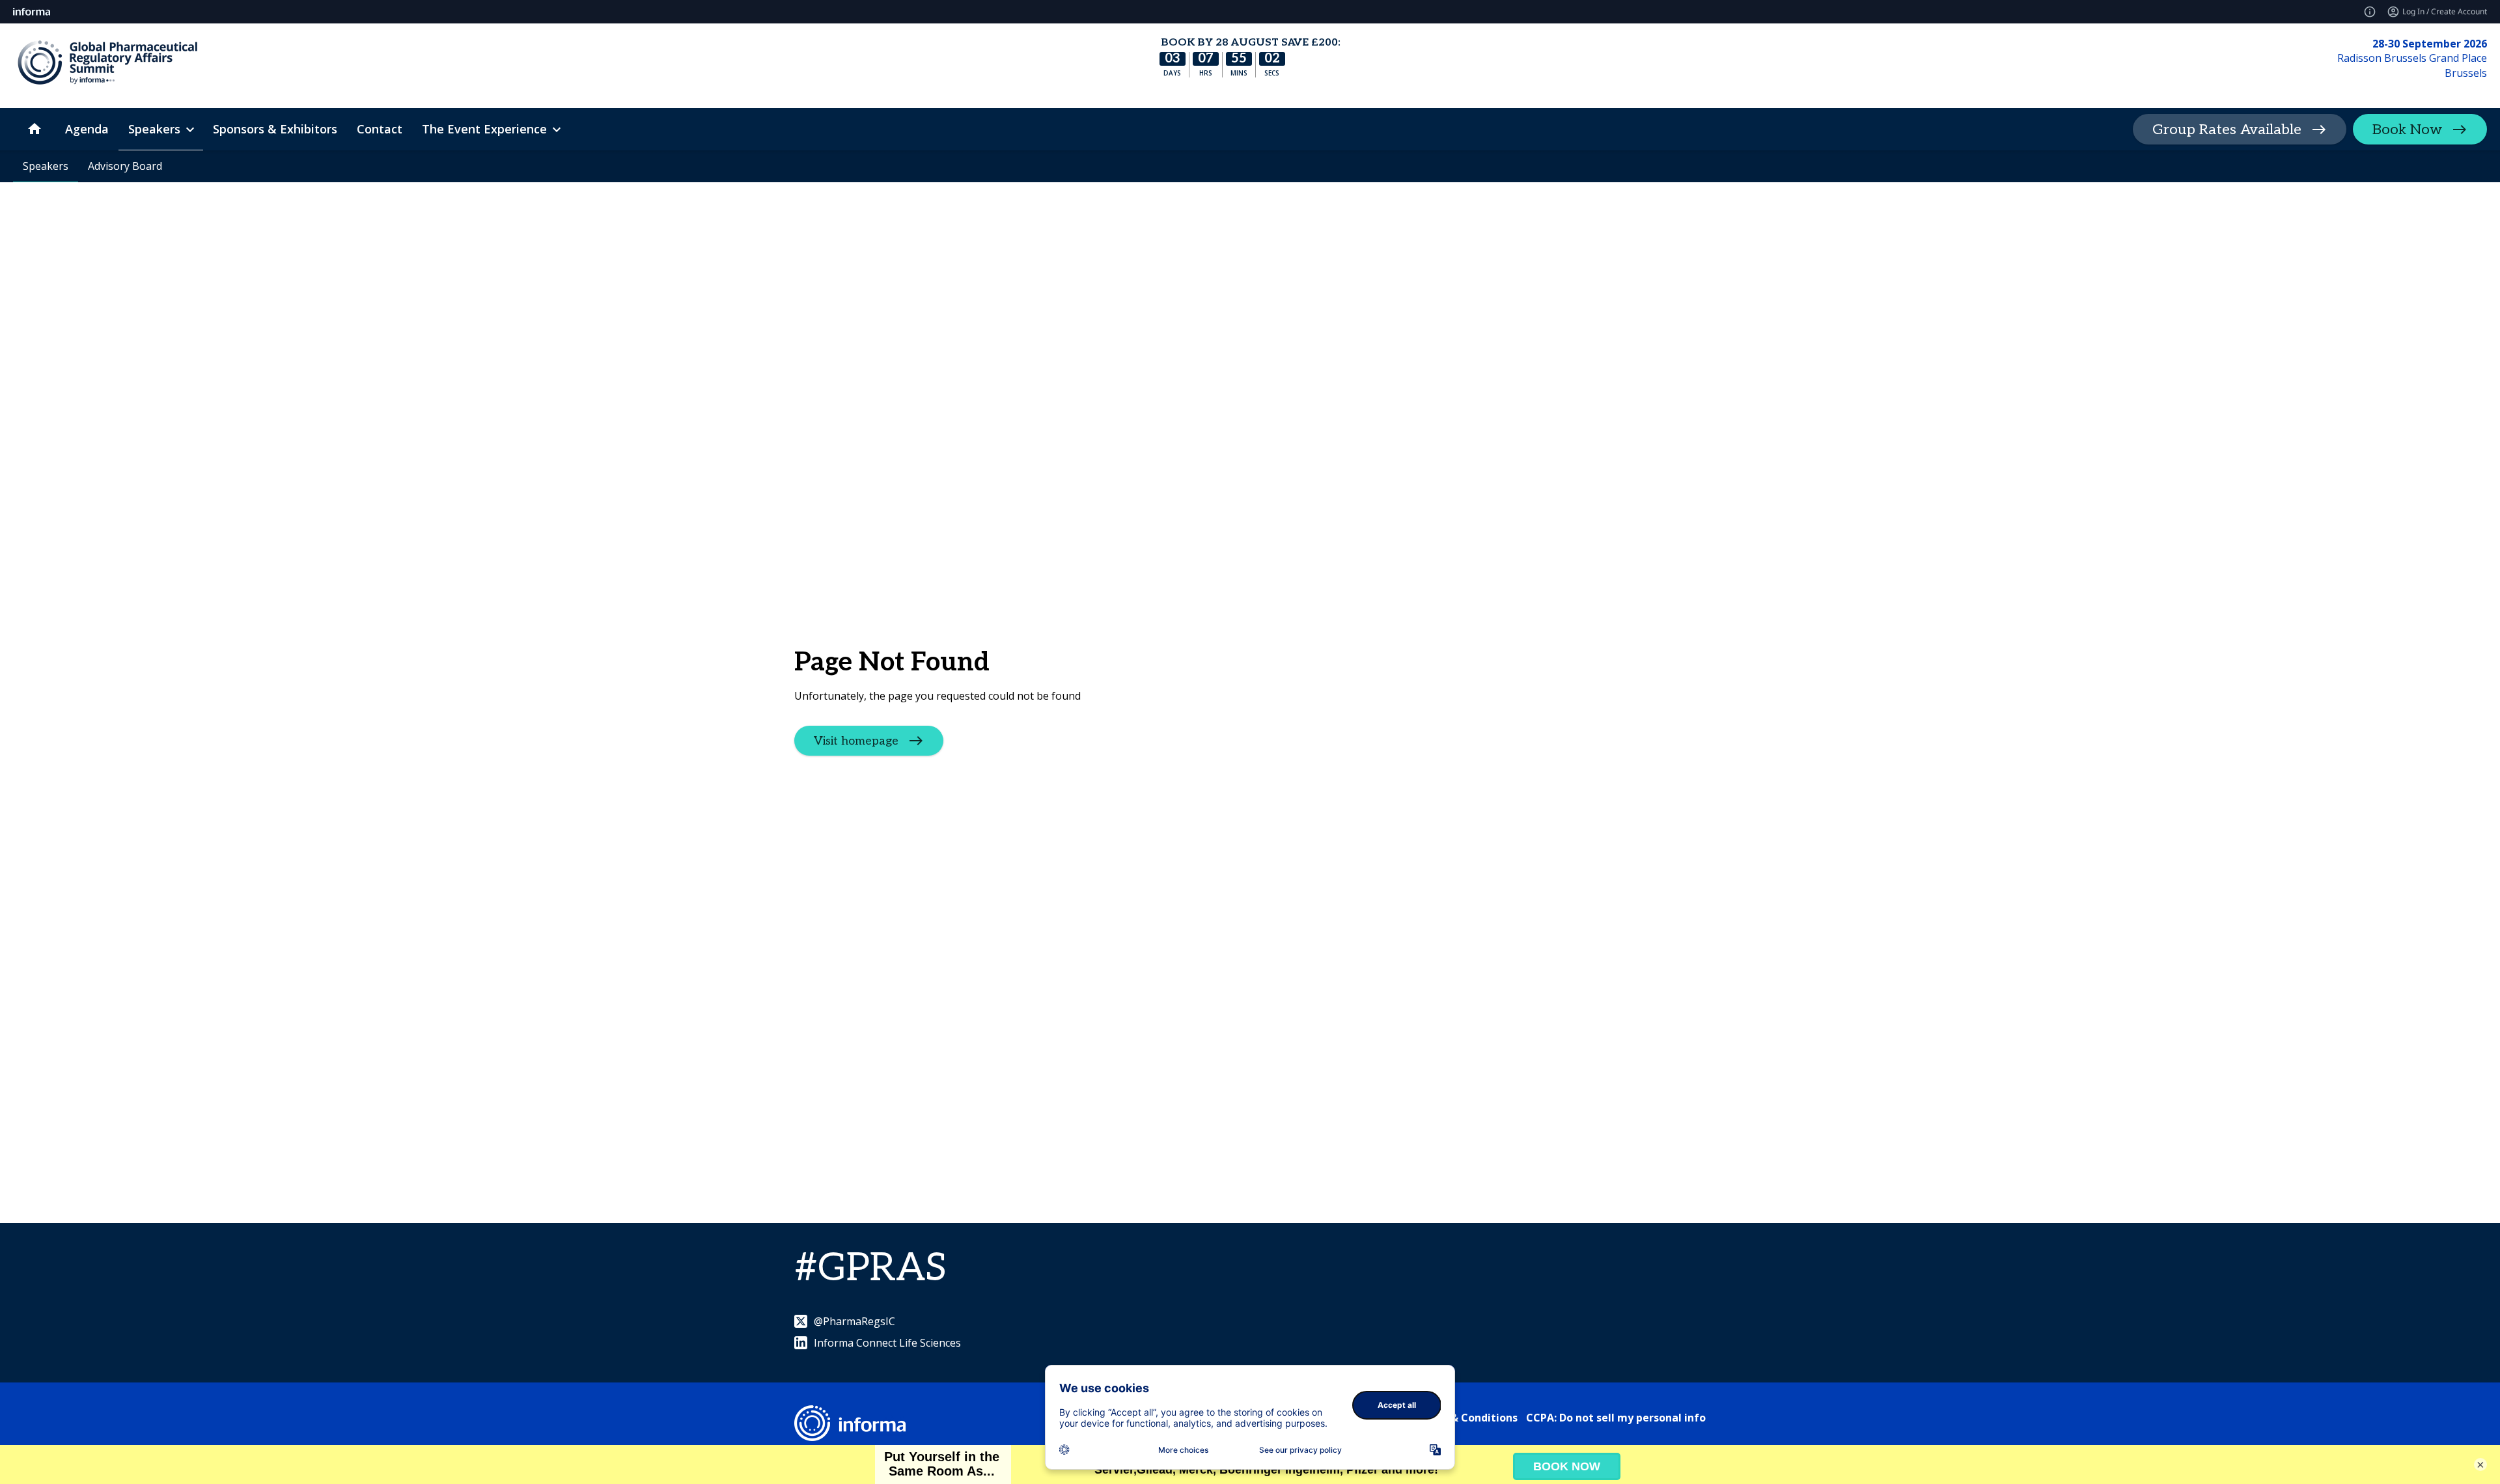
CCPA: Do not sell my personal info (1616, 1418)
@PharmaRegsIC (854, 1321)
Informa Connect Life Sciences (887, 1343)
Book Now (2407, 130)
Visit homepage (856, 741)
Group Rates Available (2227, 130)
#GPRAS (870, 1269)
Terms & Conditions (1466, 1418)
